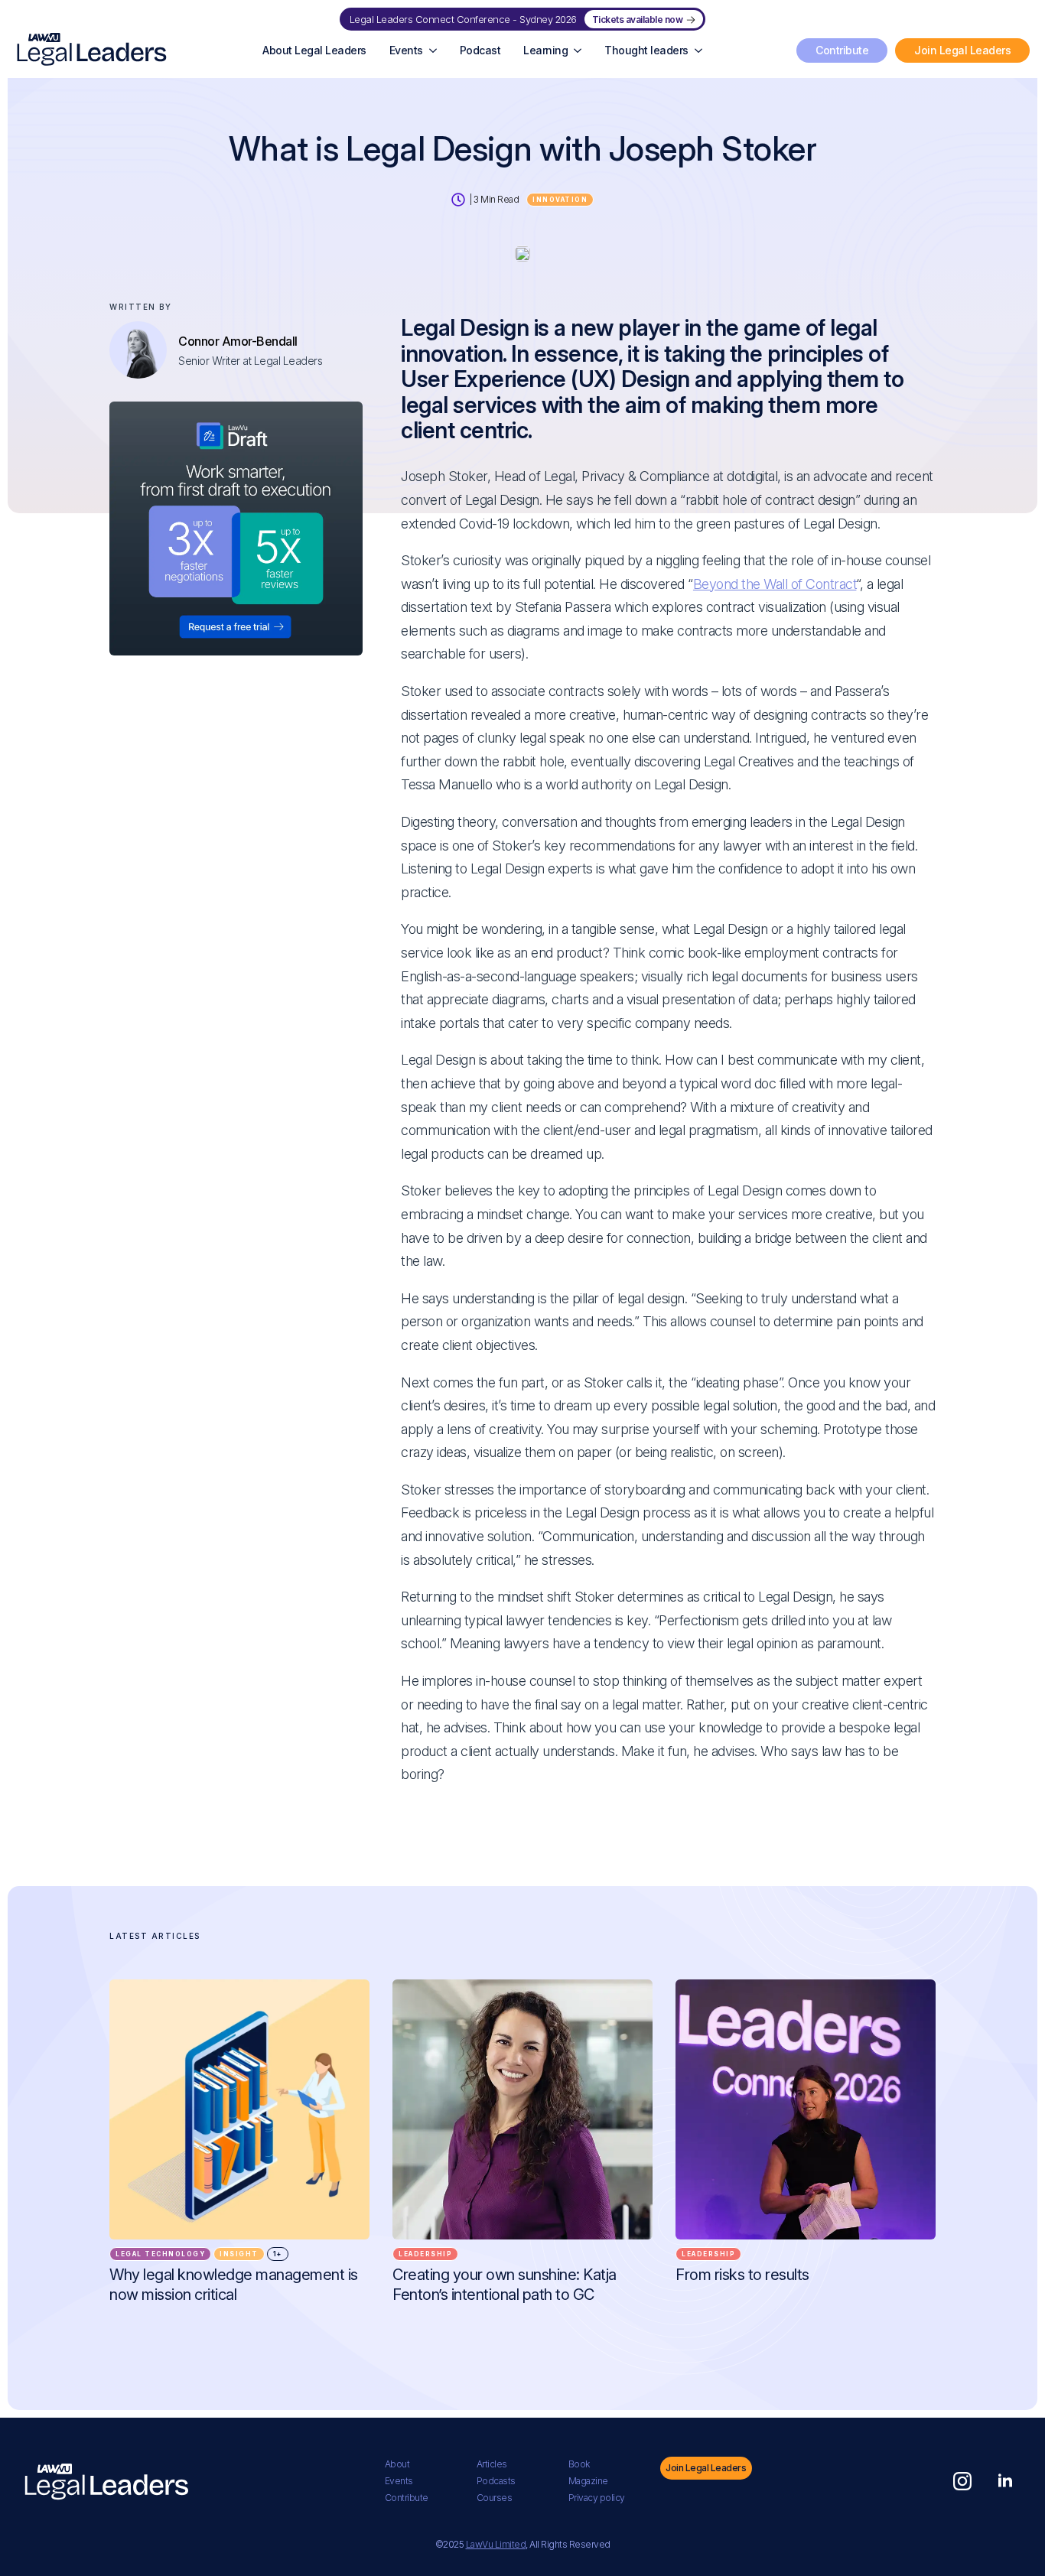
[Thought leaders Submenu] (701, 50)
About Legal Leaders (314, 50)
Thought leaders (646, 50)
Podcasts (496, 2481)
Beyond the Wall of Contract (775, 584)
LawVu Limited (496, 2544)
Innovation (560, 200)
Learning (545, 50)
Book (579, 2464)
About (397, 2464)
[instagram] (962, 2481)
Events (406, 50)
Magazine (588, 2481)
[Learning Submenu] (580, 50)
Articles (492, 2464)
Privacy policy (597, 2498)
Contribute (407, 2498)
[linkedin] (1005, 2481)
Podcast (480, 50)
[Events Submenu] (436, 50)
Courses (495, 2498)
